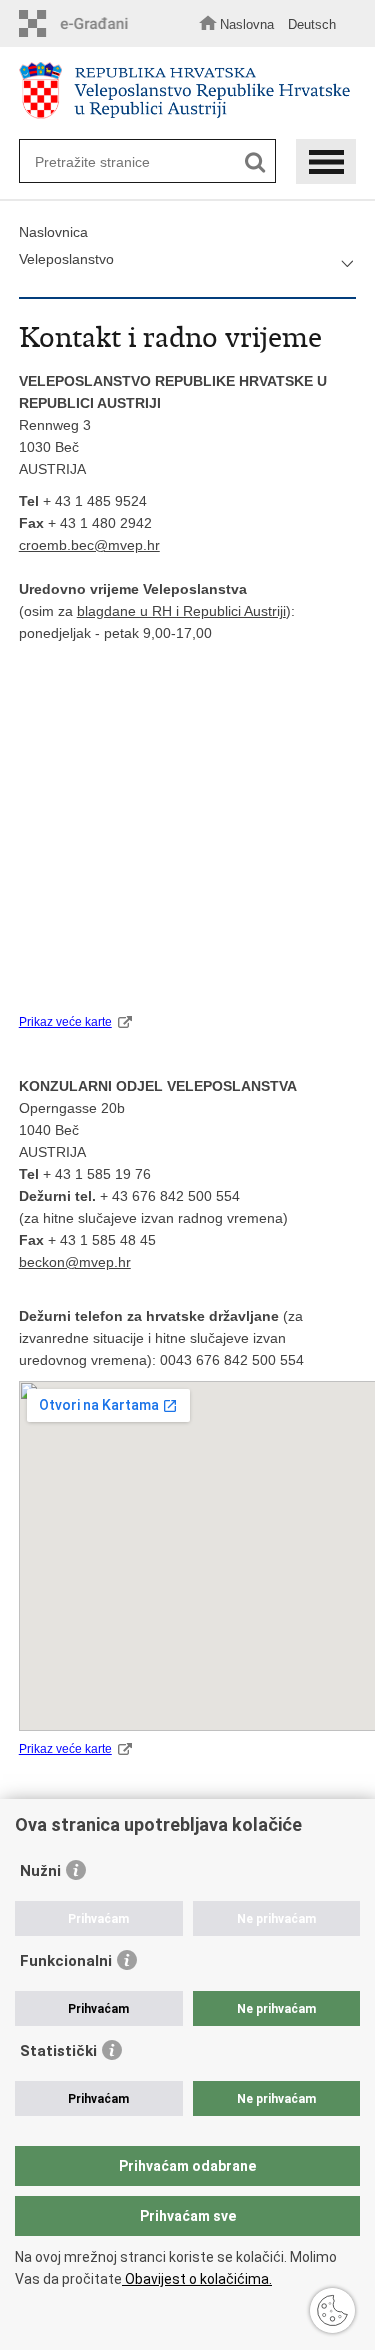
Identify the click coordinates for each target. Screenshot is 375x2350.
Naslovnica (53, 232)
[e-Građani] (79, 23)
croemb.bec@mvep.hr (89, 545)
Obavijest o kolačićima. (197, 2279)
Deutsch (312, 24)
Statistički (58, 2051)
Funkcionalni (66, 1961)
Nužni (40, 1871)
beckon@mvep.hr (75, 1262)
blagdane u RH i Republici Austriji (181, 611)
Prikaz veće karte (65, 1022)
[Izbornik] (326, 161)
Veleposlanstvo (66, 259)
